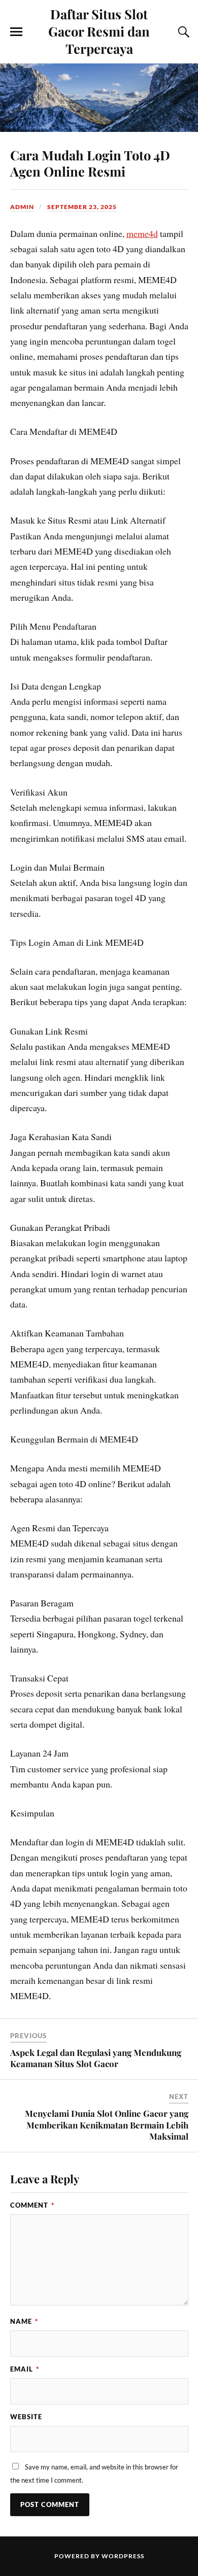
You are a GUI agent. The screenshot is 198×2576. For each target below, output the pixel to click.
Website (26, 2417)
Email (25, 2369)
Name (24, 2321)
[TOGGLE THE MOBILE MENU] (16, 32)
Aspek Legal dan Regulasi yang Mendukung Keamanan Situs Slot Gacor (96, 2058)
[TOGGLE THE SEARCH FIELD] (182, 32)
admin (22, 207)
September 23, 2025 (82, 207)
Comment (32, 2205)
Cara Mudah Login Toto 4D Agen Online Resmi (90, 163)
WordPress (123, 2556)
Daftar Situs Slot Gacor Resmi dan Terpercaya (99, 31)
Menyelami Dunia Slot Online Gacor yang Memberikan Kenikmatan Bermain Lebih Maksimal (107, 2124)
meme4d (142, 233)
